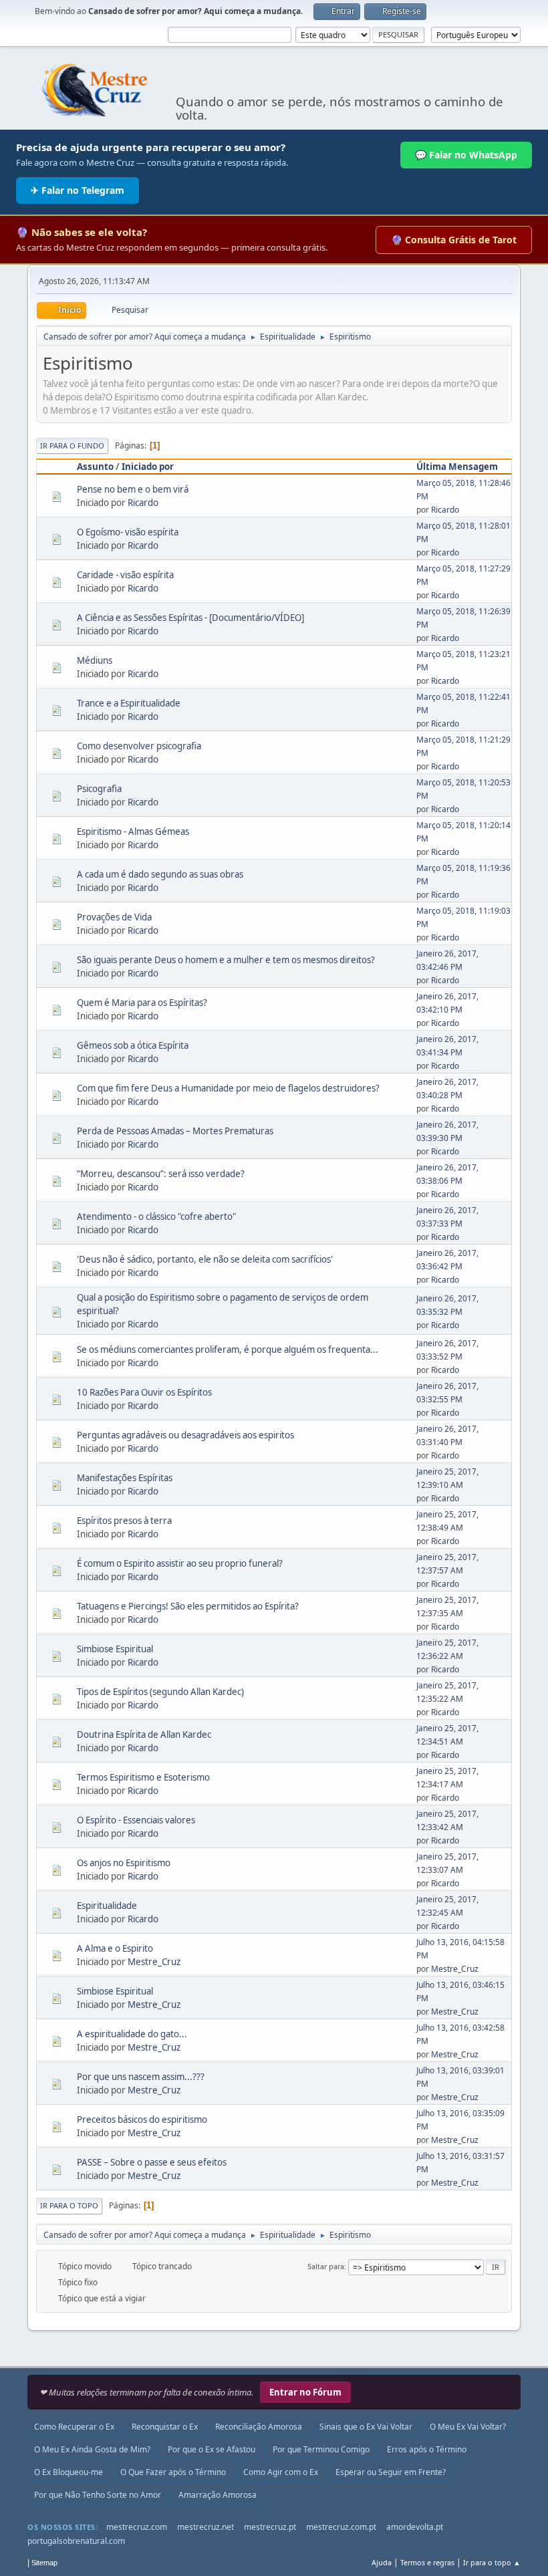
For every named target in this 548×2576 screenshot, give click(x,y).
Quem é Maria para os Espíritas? (142, 1003)
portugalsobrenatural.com (76, 2541)
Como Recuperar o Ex (74, 2427)
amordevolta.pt (415, 2527)
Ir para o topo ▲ (492, 2562)
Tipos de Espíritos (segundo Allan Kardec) (160, 1692)
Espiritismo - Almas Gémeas (133, 831)
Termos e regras (427, 2562)
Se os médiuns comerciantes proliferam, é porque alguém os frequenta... (228, 1349)
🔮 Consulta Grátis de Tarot (454, 240)
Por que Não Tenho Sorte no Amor (98, 2495)
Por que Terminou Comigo (321, 2449)
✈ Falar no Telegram (78, 190)
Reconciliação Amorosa (259, 2427)
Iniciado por (148, 467)
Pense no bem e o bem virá (133, 489)
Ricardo (143, 503)
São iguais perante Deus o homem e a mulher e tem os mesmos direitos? (226, 960)
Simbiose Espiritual (115, 1649)
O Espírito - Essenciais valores (136, 1820)
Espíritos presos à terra (124, 1521)
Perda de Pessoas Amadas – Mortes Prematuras (175, 1131)
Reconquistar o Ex (165, 2427)
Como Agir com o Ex (281, 2472)
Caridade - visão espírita (125, 575)
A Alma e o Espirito (115, 1948)
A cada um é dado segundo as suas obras (160, 874)
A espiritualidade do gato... (132, 2034)
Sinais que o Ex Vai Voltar (366, 2427)
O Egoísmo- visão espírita (128, 532)
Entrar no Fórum (305, 2392)
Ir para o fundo (72, 445)
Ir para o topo (69, 2205)
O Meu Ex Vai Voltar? (468, 2427)
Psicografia (99, 789)
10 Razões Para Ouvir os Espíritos (144, 1392)
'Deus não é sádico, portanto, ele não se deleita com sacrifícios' (205, 1259)
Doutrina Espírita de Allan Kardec (144, 1734)
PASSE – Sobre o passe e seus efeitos (152, 2162)
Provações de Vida (114, 917)
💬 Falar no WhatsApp (466, 155)
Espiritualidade (107, 1906)
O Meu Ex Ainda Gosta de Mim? (92, 2449)
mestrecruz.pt (270, 2527)
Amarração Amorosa (218, 2495)
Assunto (95, 467)
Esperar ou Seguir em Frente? (391, 2472)
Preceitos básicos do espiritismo (142, 2119)
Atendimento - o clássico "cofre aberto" (156, 1216)
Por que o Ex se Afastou (212, 2449)
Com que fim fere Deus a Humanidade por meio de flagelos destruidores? (228, 1088)
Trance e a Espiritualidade (129, 703)
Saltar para (326, 2266)
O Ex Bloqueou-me (68, 2472)
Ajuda (382, 2562)
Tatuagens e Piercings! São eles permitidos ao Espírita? (188, 1606)
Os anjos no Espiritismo (124, 1863)
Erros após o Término (427, 2449)
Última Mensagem (457, 467)
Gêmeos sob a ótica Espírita (133, 1045)
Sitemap (44, 2563)
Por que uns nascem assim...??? (141, 2077)
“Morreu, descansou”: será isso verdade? (161, 1174)
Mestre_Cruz (154, 1962)
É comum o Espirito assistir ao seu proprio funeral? (180, 1563)
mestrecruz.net (205, 2527)
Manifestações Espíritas (125, 1478)
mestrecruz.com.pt (341, 2527)
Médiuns (95, 660)
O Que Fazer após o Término (173, 2472)
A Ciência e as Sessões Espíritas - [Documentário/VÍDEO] (190, 618)
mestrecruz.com (137, 2527)
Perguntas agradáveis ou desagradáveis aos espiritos (185, 1435)
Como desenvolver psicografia (139, 746)
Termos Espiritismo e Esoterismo (143, 1777)
